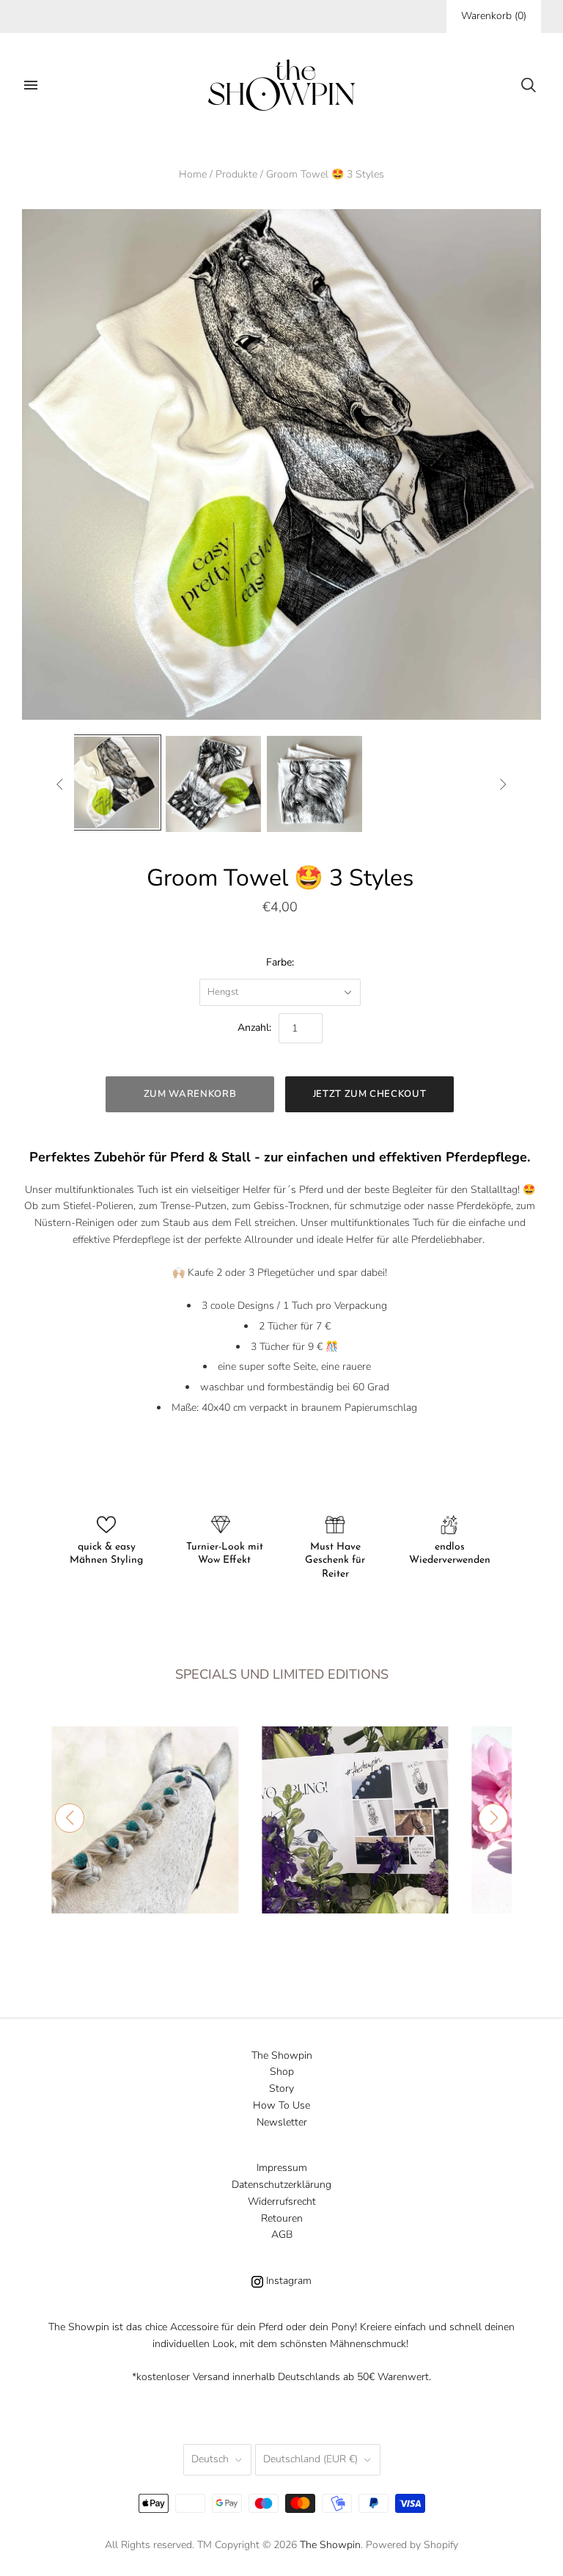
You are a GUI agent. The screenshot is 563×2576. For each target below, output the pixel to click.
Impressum (282, 2168)
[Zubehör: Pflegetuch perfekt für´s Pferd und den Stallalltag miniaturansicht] (314, 784)
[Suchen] (529, 85)
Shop (282, 2072)
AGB (282, 2234)
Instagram (287, 2281)
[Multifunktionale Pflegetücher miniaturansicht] (213, 784)
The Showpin (282, 2055)
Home (193, 174)
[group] (145, 1820)
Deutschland (310, 2459)
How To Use (281, 2105)
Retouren (282, 2218)
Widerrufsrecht (282, 2201)
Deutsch (210, 2459)
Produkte (236, 174)
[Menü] (31, 85)
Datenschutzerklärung (281, 2185)
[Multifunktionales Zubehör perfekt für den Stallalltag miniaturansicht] (113, 783)
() (494, 16)
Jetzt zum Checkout (370, 1094)
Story (281, 2088)
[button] (70, 1818)
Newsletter (282, 2122)
